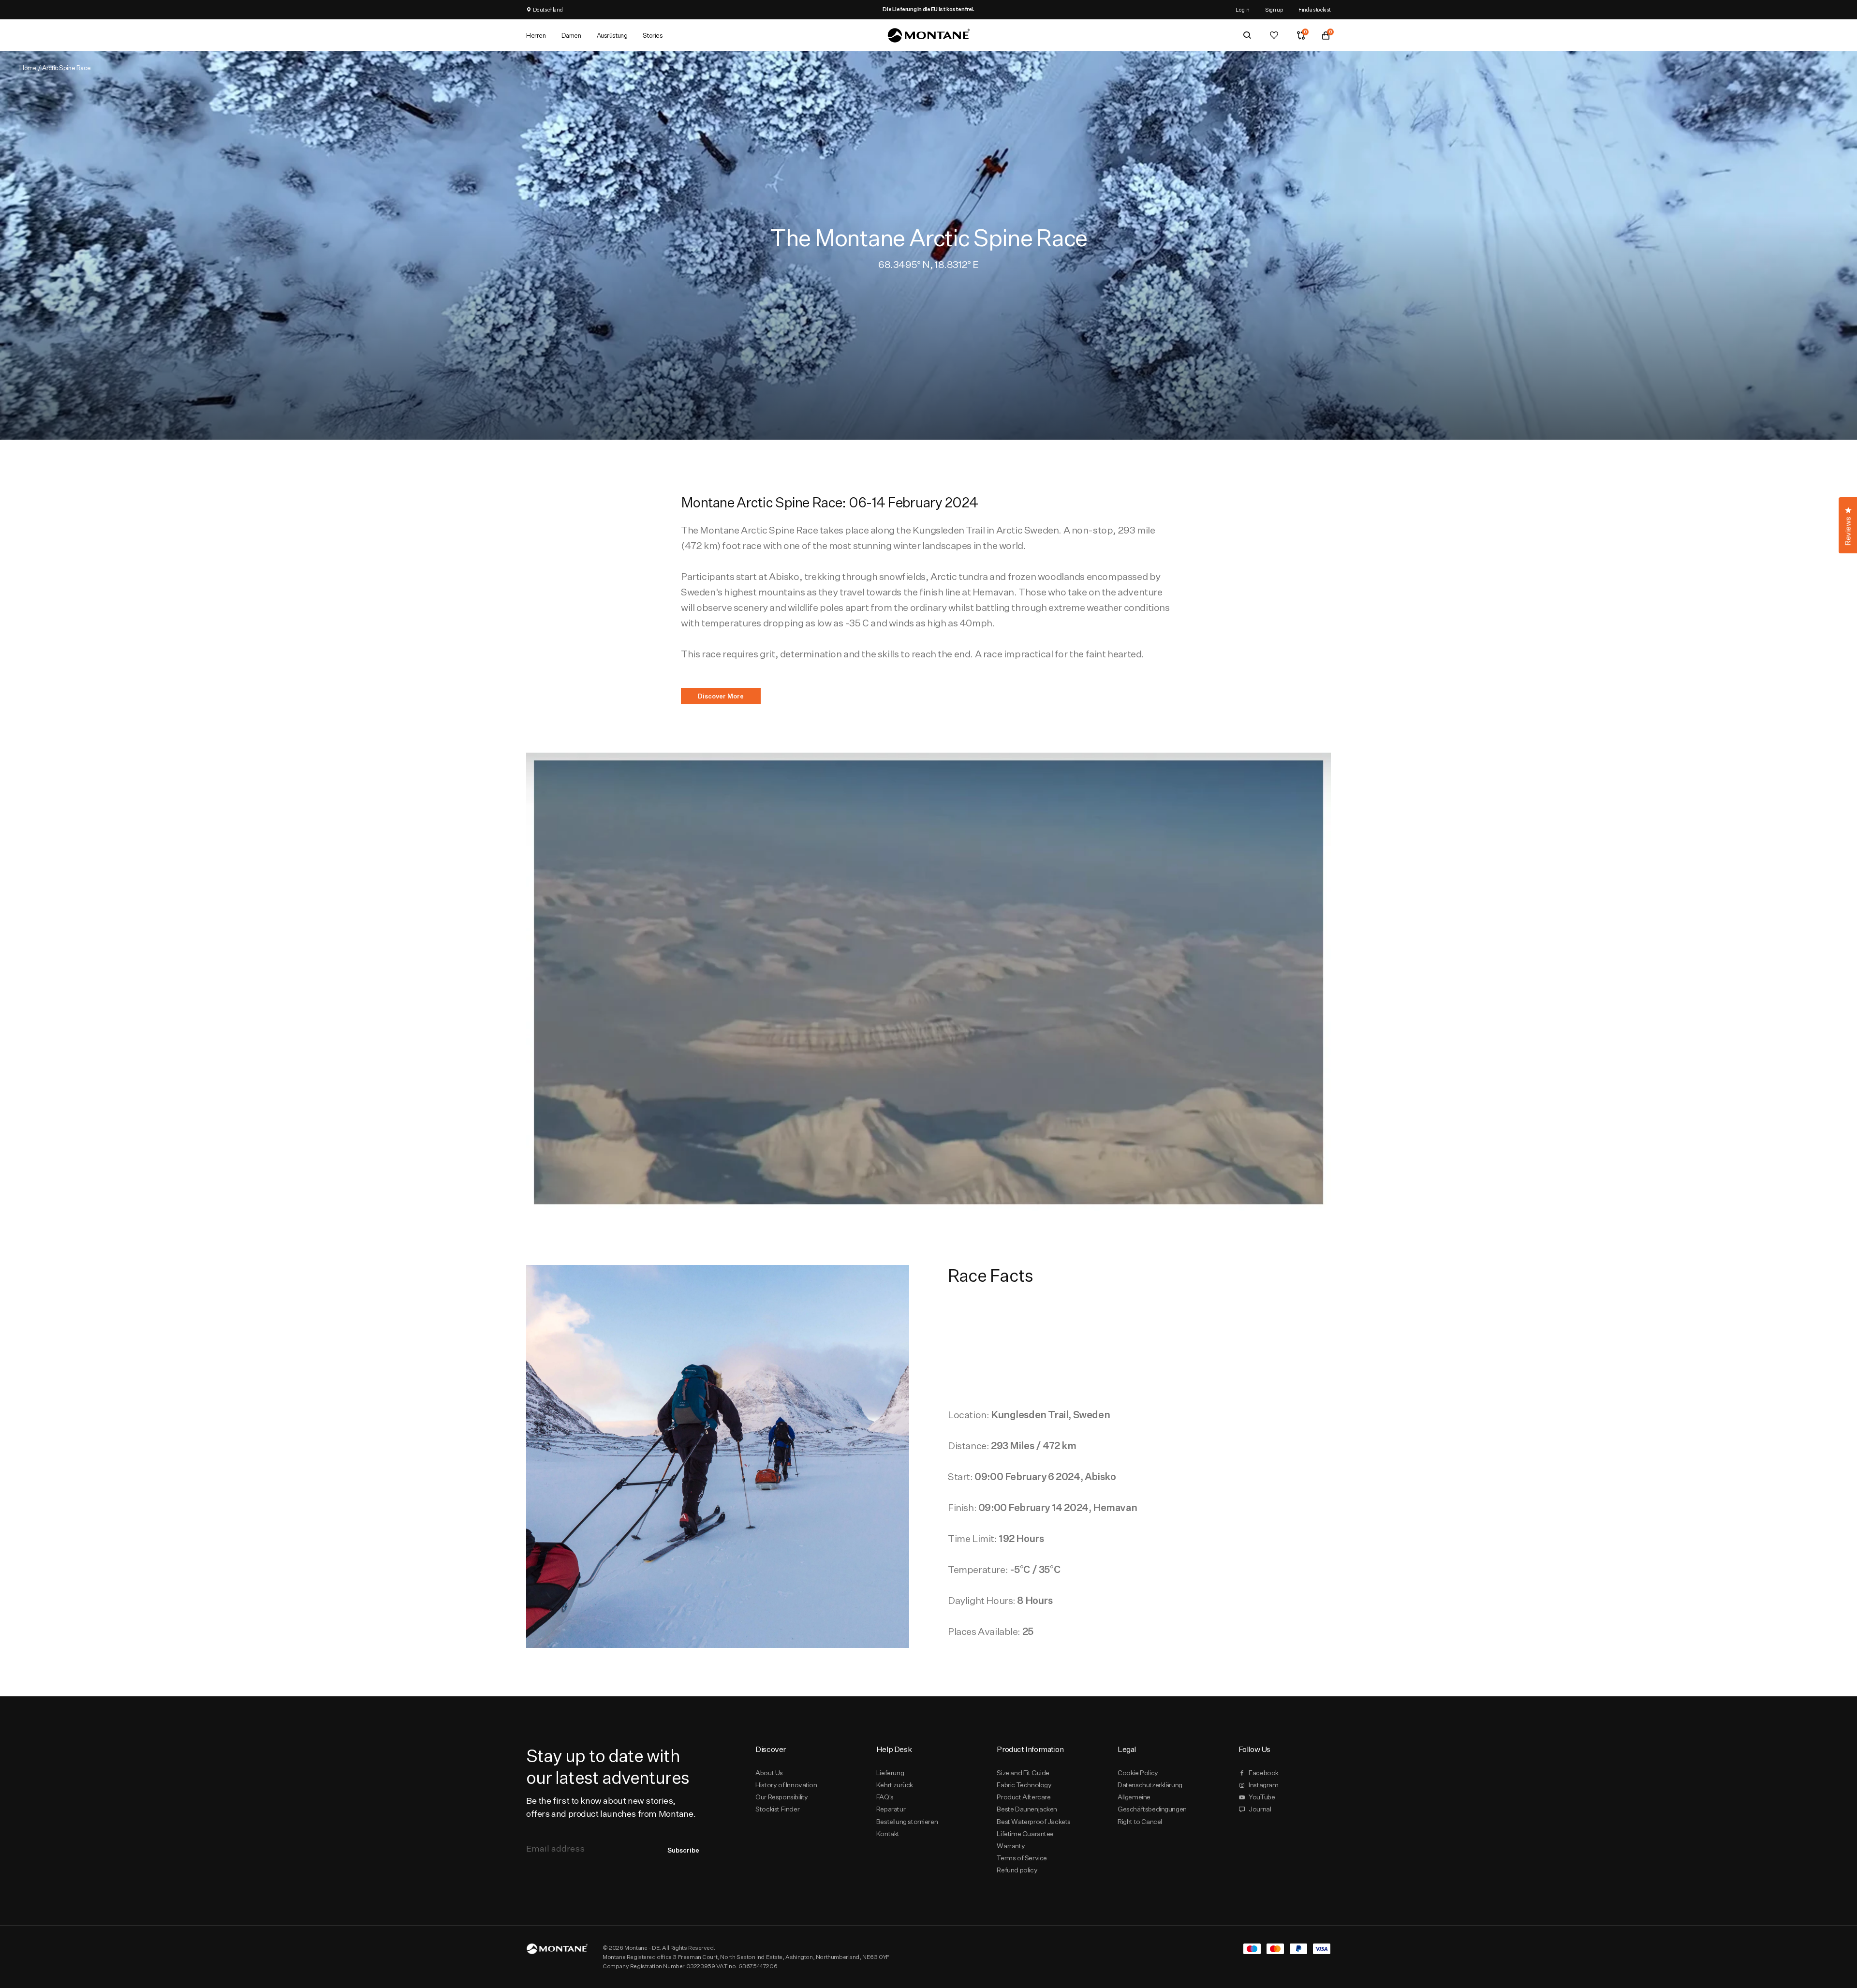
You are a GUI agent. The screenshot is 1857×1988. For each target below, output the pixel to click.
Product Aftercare (1024, 1797)
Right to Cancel (1140, 1822)
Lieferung (890, 1773)
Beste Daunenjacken (1027, 1809)
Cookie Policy (1138, 1773)
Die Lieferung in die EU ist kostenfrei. (928, 9)
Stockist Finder (777, 1809)
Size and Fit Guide (1023, 1773)
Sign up (1274, 9)
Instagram (1263, 1785)
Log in (1243, 9)
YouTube (1262, 1797)
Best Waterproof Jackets (1034, 1822)
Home (28, 68)
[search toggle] (1247, 35)
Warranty (1011, 1846)
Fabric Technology (1024, 1785)
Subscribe (683, 1850)
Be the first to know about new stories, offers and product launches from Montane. (611, 1807)
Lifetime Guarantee (1025, 1834)
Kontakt (888, 1834)
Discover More (721, 696)
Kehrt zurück (895, 1785)
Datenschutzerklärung (1150, 1785)
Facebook (1264, 1773)
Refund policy (1017, 1870)
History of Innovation (786, 1785)
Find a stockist (1315, 9)
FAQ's (885, 1797)
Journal (1260, 1809)
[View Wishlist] (1274, 35)
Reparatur (891, 1809)
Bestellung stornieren (907, 1822)
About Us (769, 1773)
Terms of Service (1022, 1858)
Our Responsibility (782, 1797)
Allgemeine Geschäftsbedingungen (1152, 1803)
